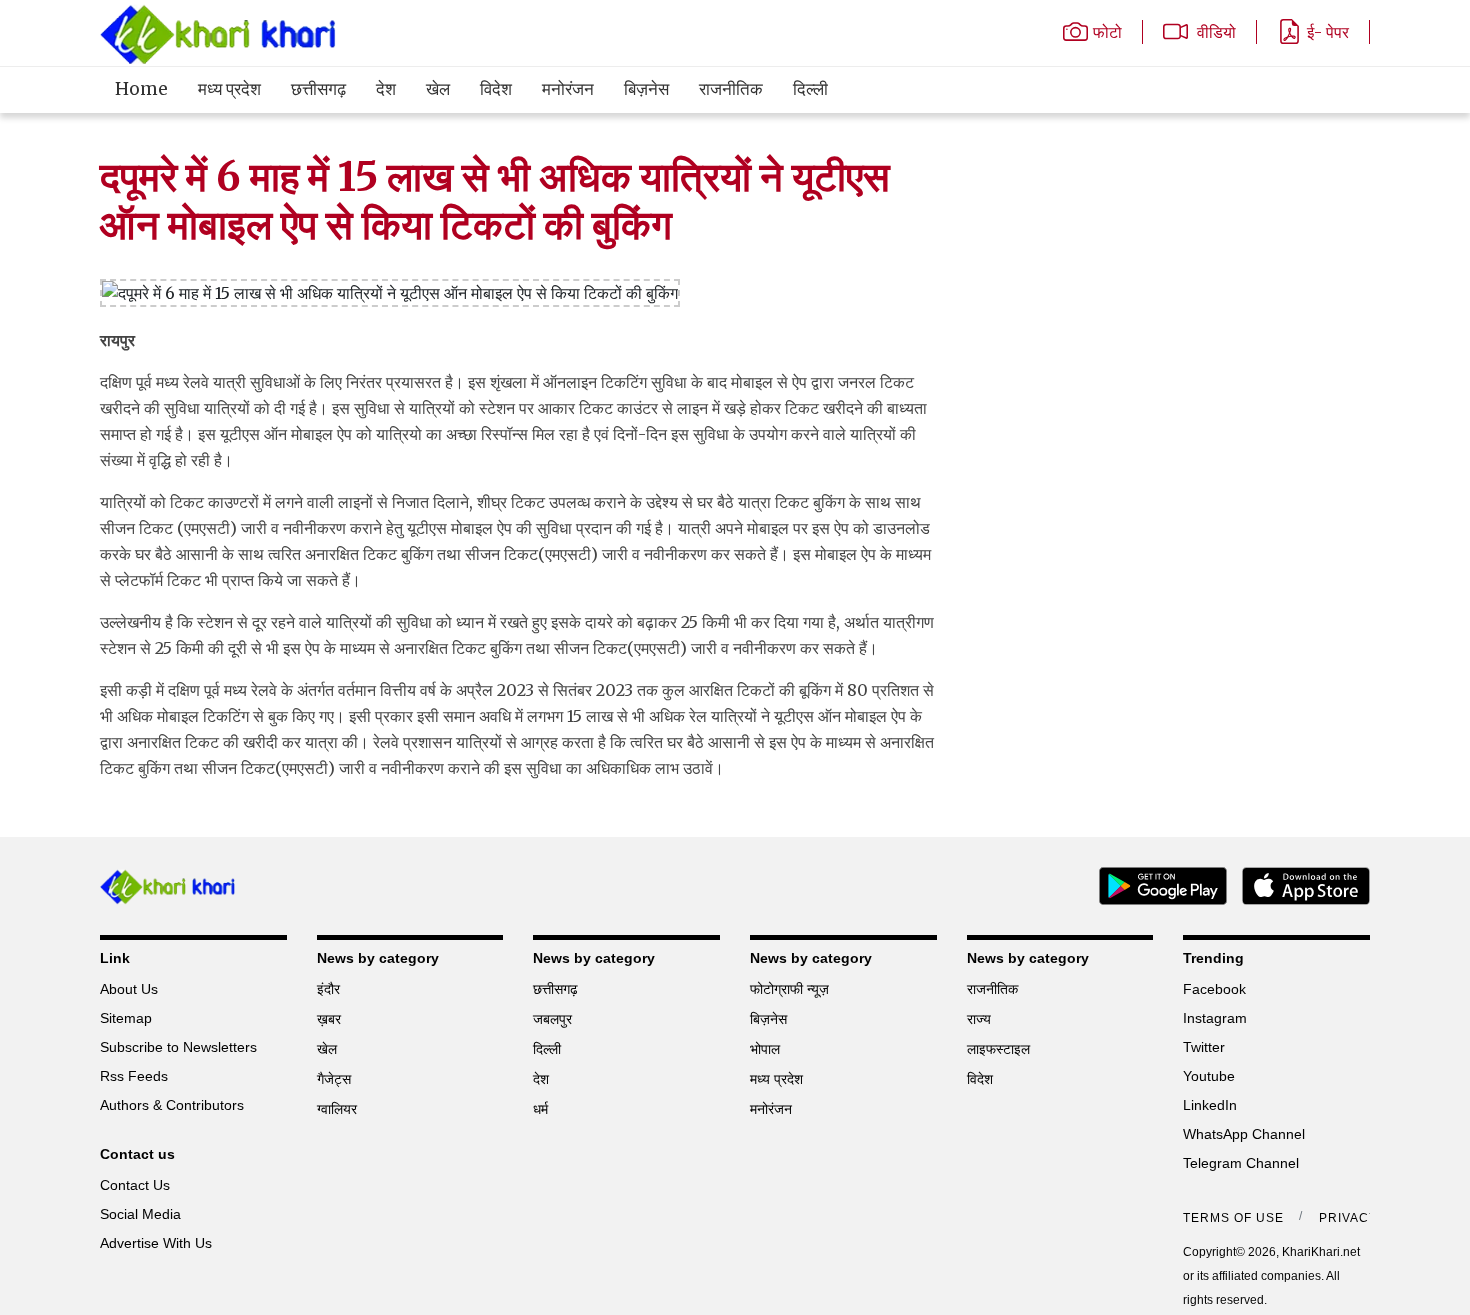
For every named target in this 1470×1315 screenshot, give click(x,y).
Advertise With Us (156, 1243)
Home (141, 89)
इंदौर (328, 989)
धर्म (540, 1109)
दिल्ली (810, 89)
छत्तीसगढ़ (318, 89)
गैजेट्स (334, 1079)
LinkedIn (1210, 1105)
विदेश (496, 89)
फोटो (1107, 32)
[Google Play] (1155, 884)
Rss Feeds (134, 1076)
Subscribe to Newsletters (178, 1047)
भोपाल (765, 1049)
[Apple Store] (1298, 884)
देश (386, 89)
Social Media (140, 1214)
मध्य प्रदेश (229, 89)
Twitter (1204, 1047)
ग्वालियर (337, 1109)
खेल (438, 89)
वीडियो (1214, 32)
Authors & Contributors (172, 1105)
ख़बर (329, 1019)
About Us (129, 989)
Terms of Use (1233, 1218)
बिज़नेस (646, 89)
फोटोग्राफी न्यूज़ (789, 989)
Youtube (1209, 1076)
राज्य (979, 1019)
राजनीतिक (731, 89)
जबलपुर (552, 1019)
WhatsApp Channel (1244, 1134)
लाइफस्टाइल (998, 1049)
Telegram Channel (1241, 1163)
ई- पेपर (1328, 32)
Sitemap (126, 1018)
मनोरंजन (568, 89)
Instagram (1215, 1018)
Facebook (1214, 989)
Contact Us (135, 1185)
